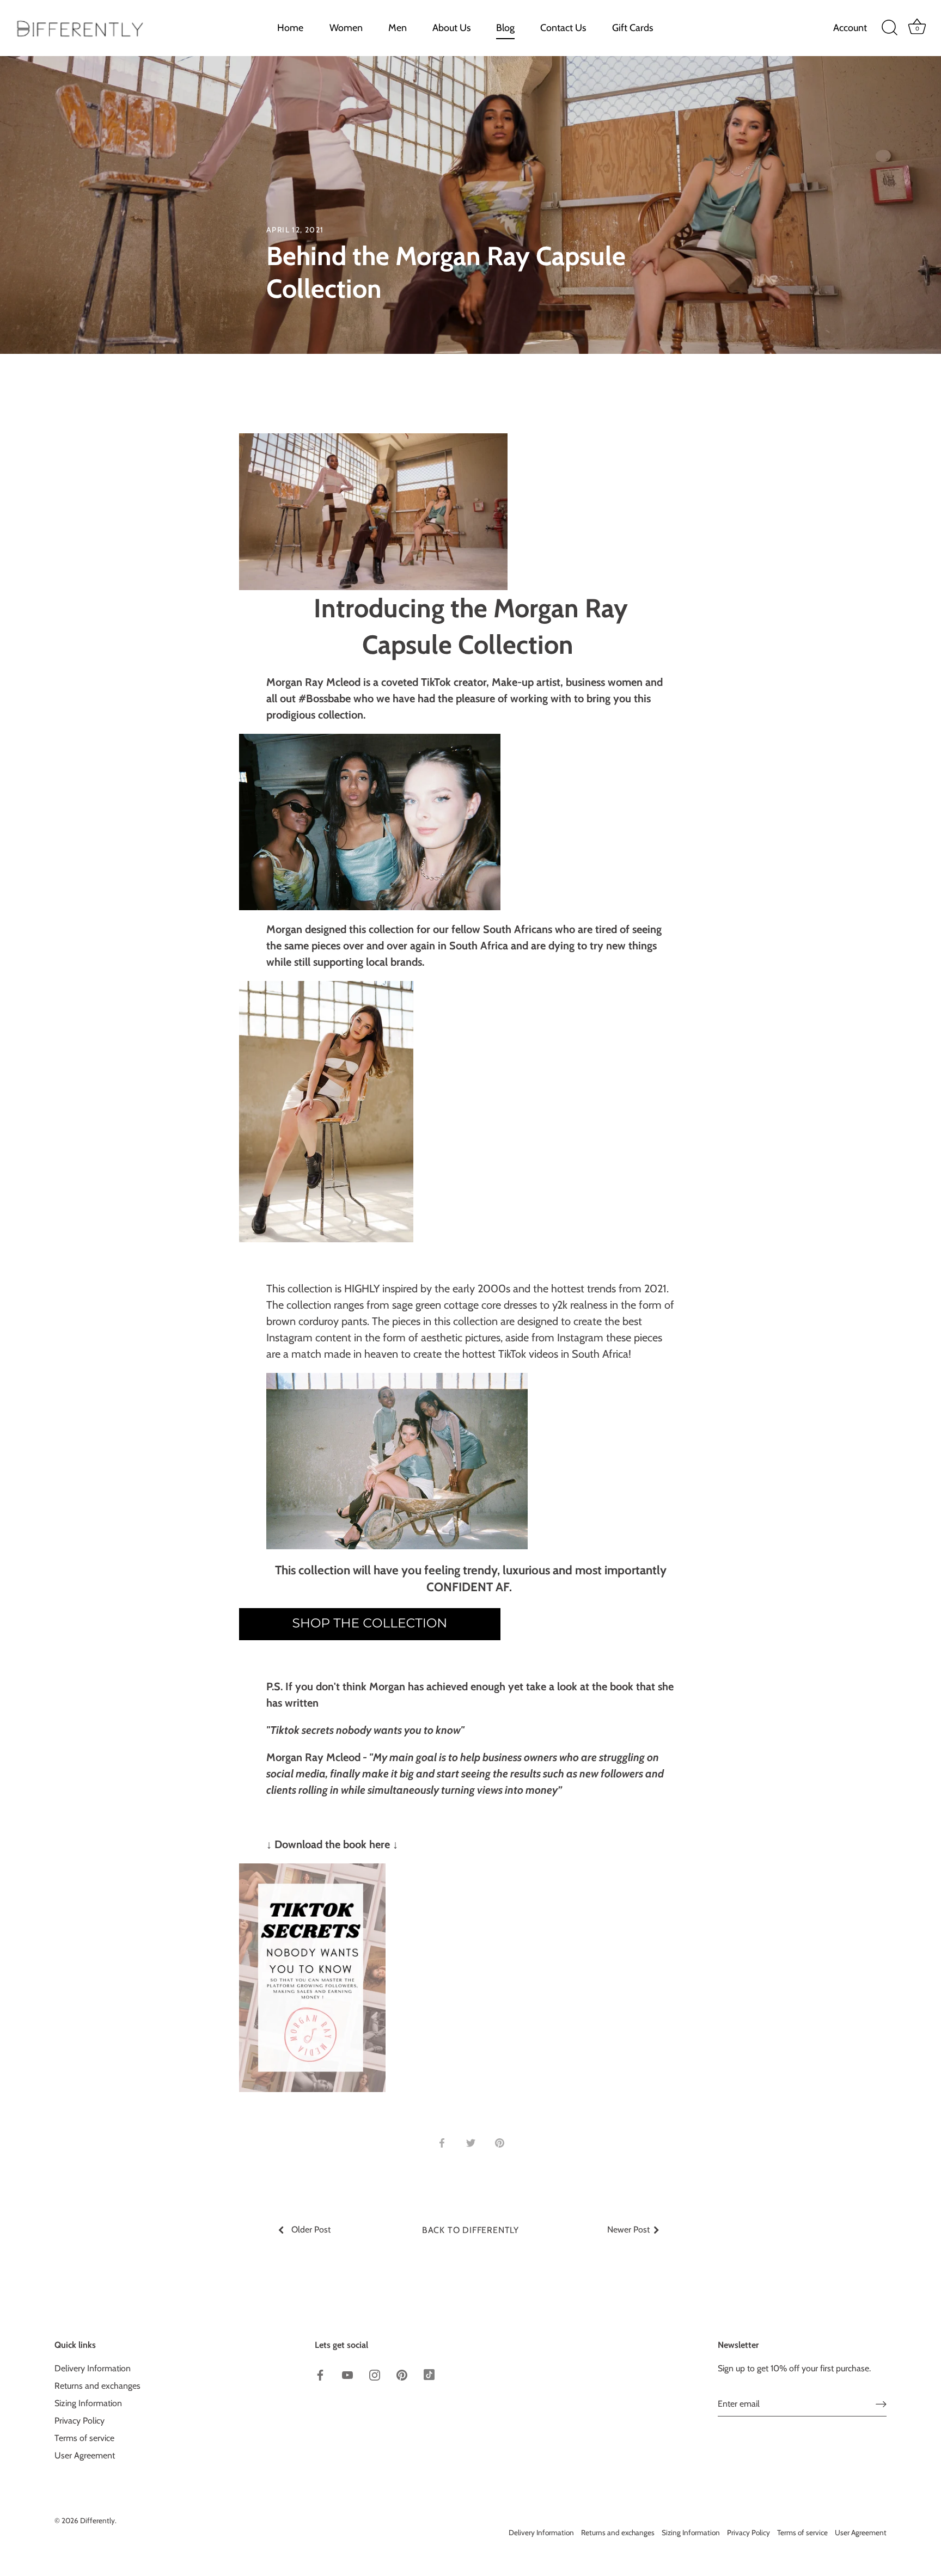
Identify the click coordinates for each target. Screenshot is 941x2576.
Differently (97, 2521)
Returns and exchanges (97, 2386)
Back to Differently (471, 2230)
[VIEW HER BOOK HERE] (312, 1872)
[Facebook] (761, 2535)
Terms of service (84, 2439)
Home (290, 28)
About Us (451, 28)
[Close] (914, 2354)
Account (850, 28)
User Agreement (85, 2456)
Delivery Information (93, 2369)
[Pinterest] (827, 2535)
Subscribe (805, 2500)
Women (346, 28)
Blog (505, 28)
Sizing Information (88, 2404)
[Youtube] (783, 2535)
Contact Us (563, 28)
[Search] (889, 28)
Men (398, 28)
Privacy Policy (80, 2421)
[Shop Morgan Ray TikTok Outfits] (370, 1617)
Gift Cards (633, 28)
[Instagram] (805, 2535)
